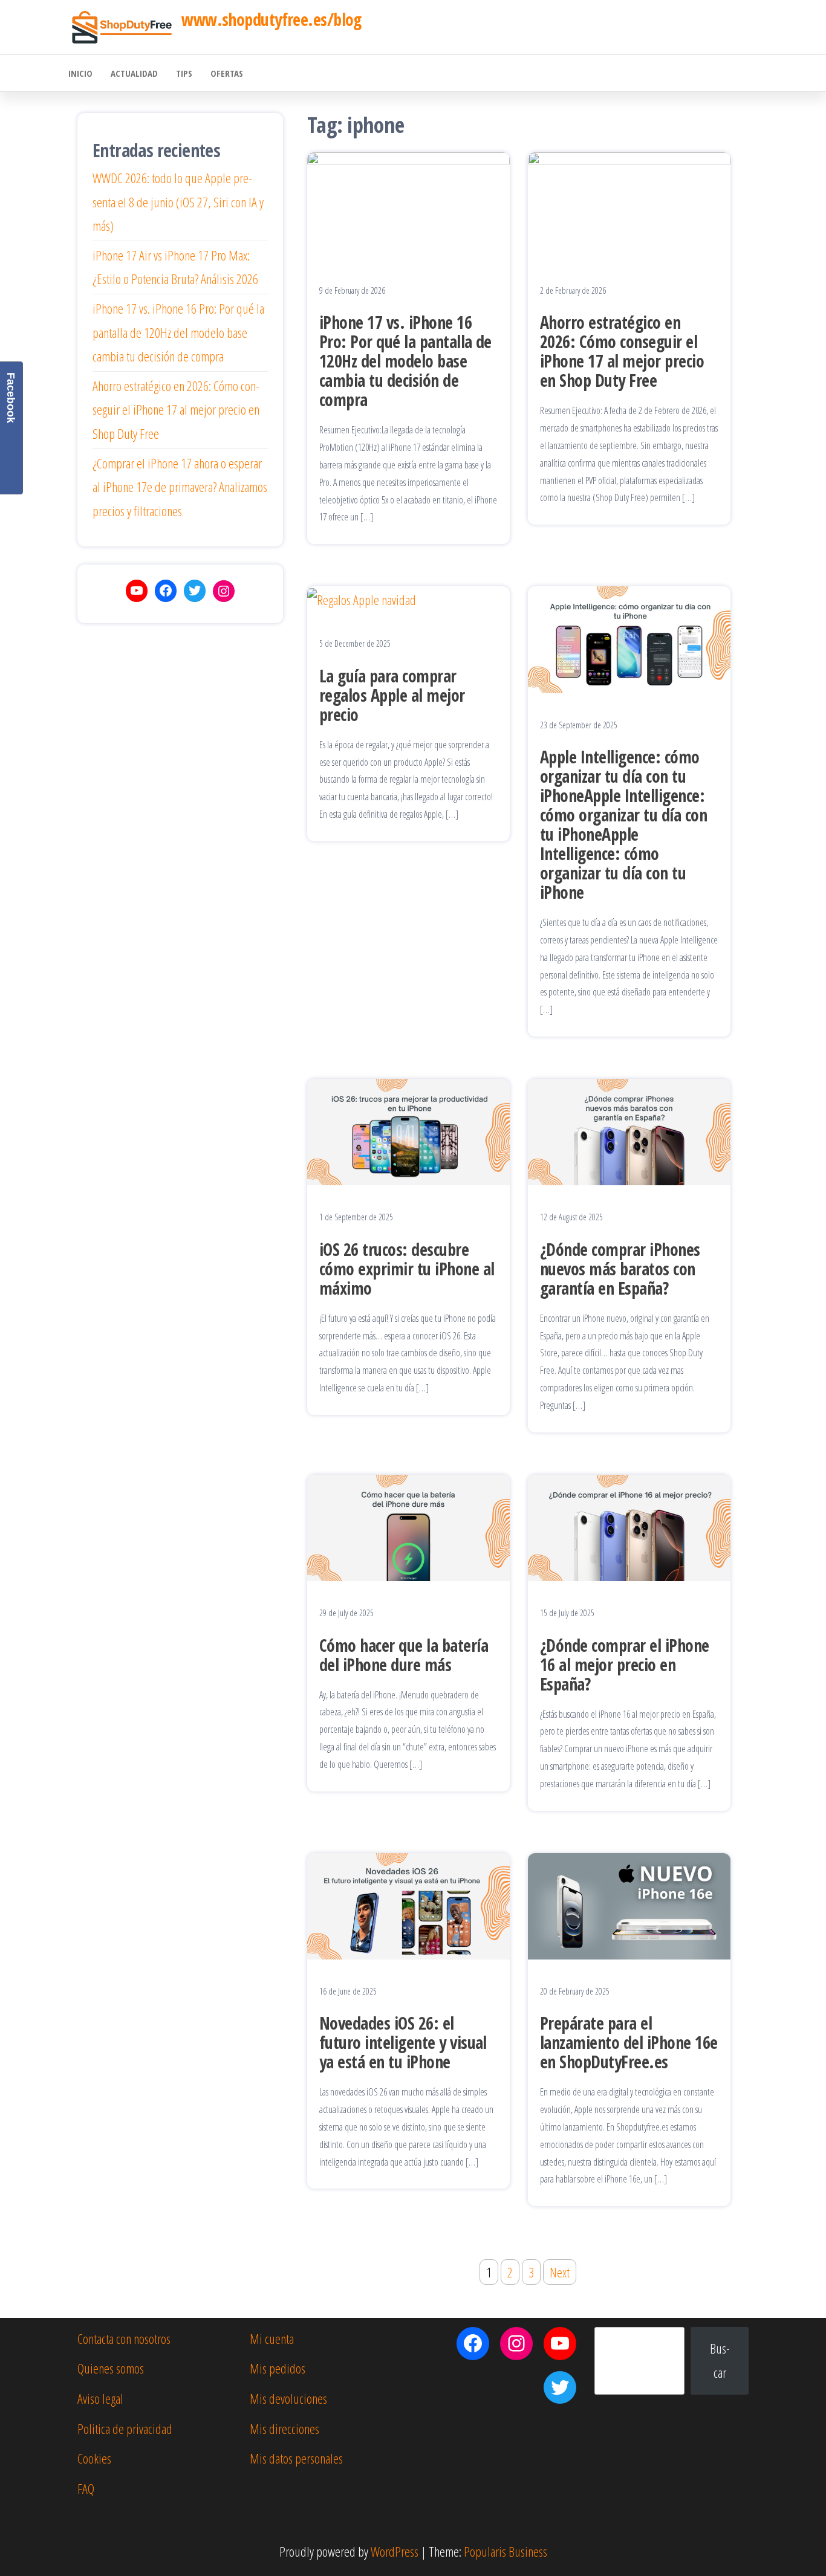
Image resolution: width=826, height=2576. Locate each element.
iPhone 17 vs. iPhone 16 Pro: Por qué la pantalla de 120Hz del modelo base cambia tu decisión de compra (405, 361)
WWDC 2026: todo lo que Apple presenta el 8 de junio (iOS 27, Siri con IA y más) (178, 202)
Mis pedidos (278, 2368)
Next (560, 2272)
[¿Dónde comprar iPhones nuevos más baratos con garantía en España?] (629, 1130)
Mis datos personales (296, 2458)
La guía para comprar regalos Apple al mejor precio (392, 695)
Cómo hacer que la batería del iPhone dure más (404, 1655)
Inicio (80, 73)
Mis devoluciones (288, 2398)
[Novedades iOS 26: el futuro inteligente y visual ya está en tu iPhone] (408, 1904)
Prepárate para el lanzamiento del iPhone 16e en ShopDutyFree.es (629, 2042)
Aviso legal (100, 2398)
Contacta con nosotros (124, 2338)
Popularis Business (506, 2551)
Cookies (94, 2458)
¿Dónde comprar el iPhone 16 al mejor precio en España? (625, 1665)
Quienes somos (111, 2368)
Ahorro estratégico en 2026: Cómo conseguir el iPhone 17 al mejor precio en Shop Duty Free (622, 351)
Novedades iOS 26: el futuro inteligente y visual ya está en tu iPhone (403, 2042)
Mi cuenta (272, 2338)
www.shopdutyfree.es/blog (272, 19)
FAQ (86, 2488)
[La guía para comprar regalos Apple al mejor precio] (362, 598)
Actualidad (134, 73)
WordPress (395, 2551)
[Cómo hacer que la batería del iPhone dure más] (408, 1526)
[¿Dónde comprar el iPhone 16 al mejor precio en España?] (629, 1526)
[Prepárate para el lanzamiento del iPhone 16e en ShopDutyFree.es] (629, 1904)
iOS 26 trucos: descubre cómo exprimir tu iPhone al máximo (407, 1269)
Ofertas (227, 73)
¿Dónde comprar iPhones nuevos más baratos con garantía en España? (620, 1269)
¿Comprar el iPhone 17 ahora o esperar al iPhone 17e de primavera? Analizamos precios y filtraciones (180, 487)
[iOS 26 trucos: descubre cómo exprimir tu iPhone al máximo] (408, 1130)
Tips (184, 73)
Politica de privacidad (125, 2429)
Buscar (720, 2360)
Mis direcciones (285, 2429)
